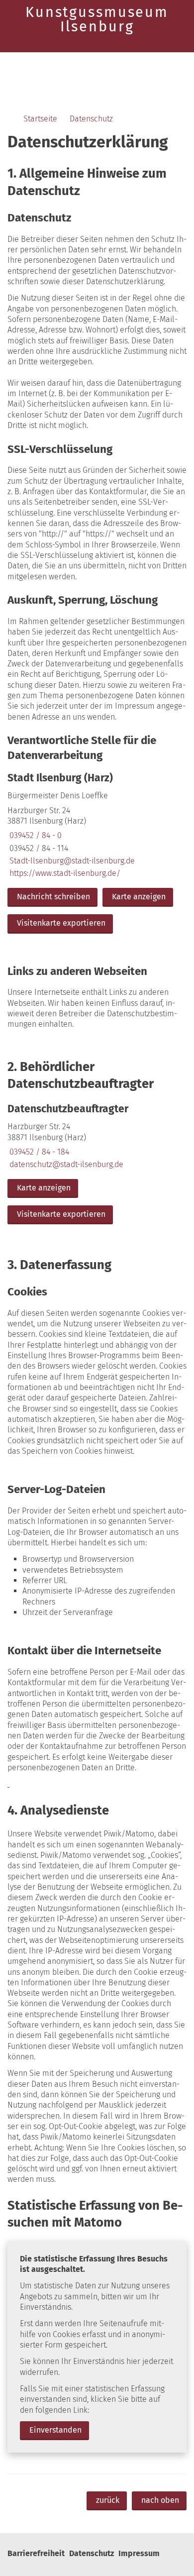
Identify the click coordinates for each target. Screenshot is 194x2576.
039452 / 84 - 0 (35, 835)
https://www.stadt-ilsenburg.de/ (64, 873)
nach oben (160, 2500)
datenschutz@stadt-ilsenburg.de (65, 1164)
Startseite (40, 119)
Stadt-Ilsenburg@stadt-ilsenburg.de (71, 861)
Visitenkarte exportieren (61, 923)
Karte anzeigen (139, 897)
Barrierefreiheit (36, 2553)
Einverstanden (55, 2430)
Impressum (139, 2553)
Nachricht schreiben (53, 897)
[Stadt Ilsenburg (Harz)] (97, 854)
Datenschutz (91, 119)
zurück (108, 2500)
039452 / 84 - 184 (38, 1152)
